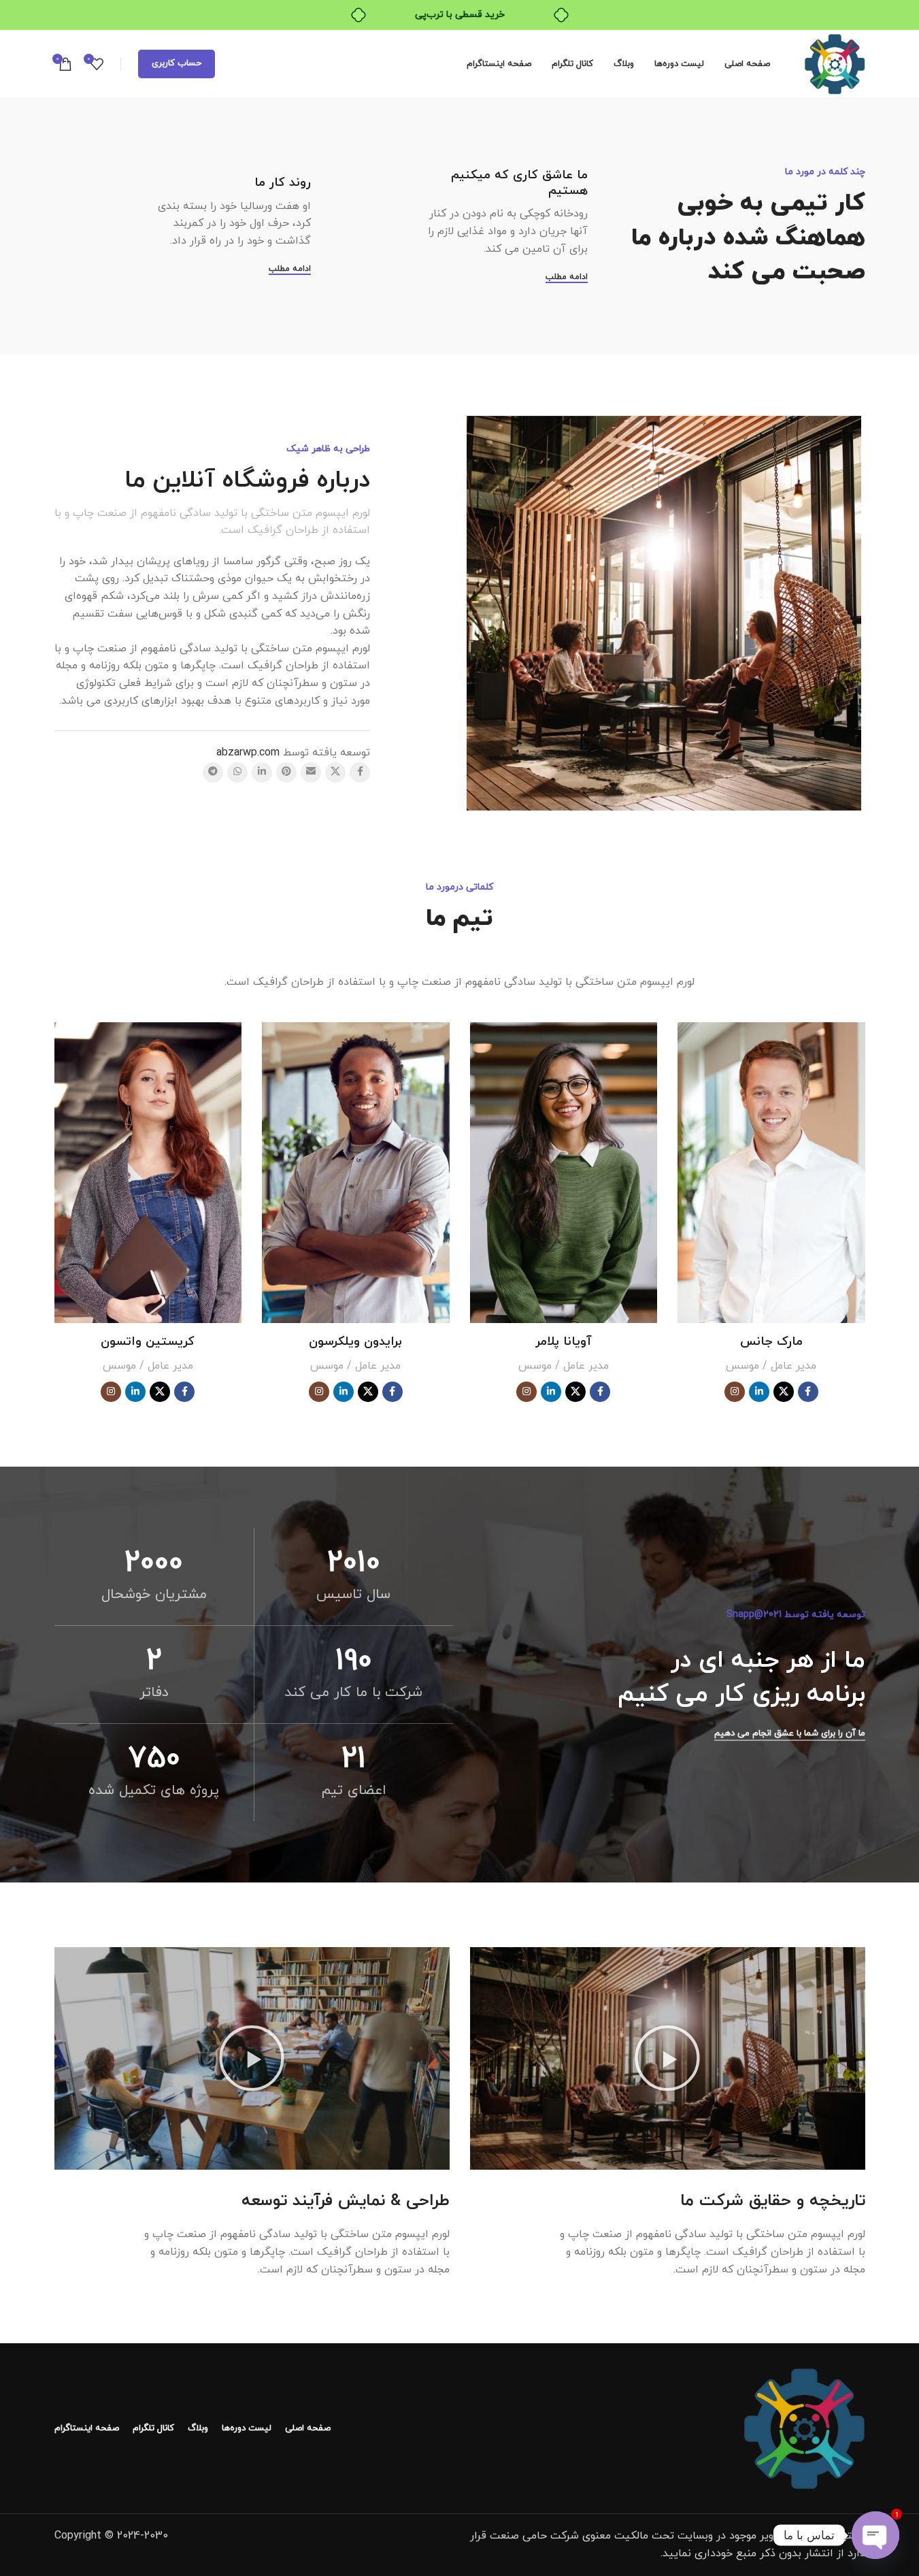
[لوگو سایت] (835, 63)
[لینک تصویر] (804, 2428)
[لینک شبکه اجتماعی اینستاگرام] (735, 1392)
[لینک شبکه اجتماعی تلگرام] (213, 772)
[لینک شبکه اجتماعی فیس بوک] (360, 772)
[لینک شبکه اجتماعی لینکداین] (262, 772)
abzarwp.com (248, 753)
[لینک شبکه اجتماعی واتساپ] (237, 772)
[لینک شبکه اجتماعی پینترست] (286, 772)
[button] (667, 2058)
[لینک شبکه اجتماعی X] (335, 772)
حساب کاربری (177, 63)
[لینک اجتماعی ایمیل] (311, 772)
